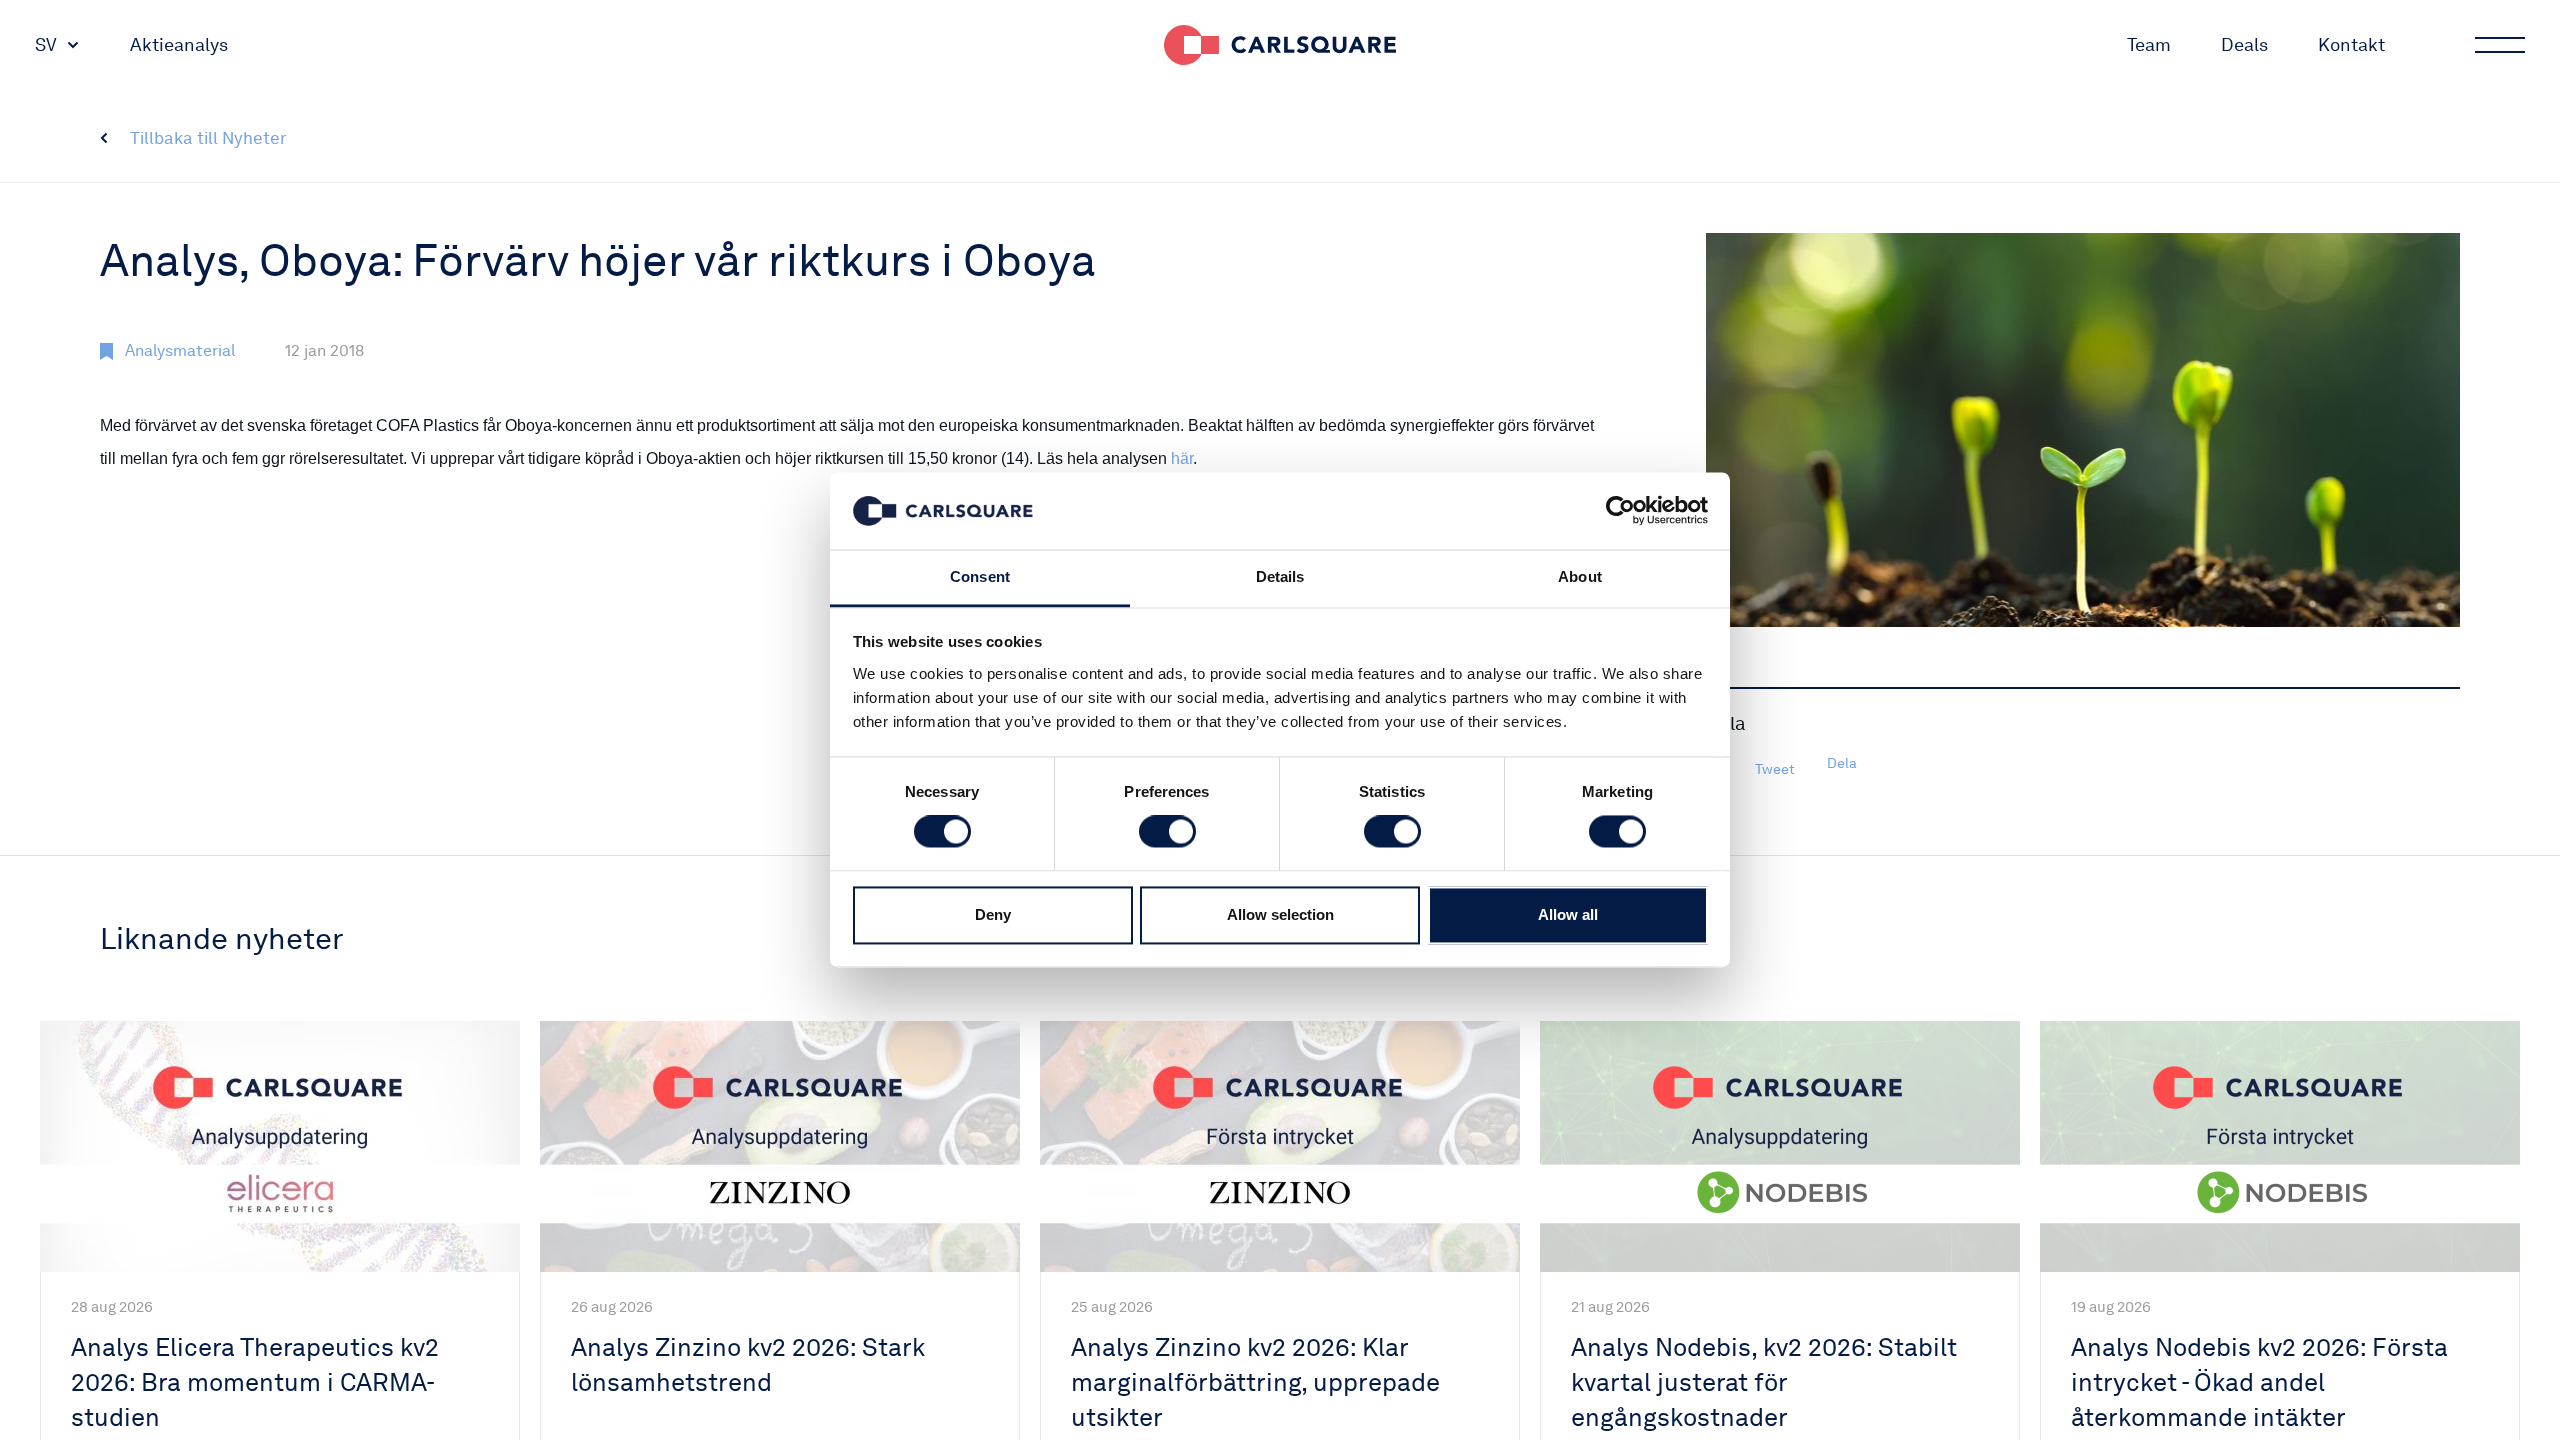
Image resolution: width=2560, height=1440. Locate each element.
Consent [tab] (980, 576)
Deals (2244, 44)
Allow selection (1280, 914)
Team (2149, 44)
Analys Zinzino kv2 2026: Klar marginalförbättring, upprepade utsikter (1255, 1382)
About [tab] (1580, 576)
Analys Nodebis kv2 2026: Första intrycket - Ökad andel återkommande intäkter (2259, 1382)
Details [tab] (1280, 576)
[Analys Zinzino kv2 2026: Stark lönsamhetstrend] (780, 1146)
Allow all (1568, 914)
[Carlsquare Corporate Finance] (1280, 45)
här (1182, 458)
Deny (993, 914)
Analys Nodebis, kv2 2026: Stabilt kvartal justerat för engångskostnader (1764, 1382)
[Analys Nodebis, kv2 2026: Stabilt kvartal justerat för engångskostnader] (1780, 1146)
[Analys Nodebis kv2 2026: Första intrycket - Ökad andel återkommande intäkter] (2280, 1146)
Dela (1842, 763)
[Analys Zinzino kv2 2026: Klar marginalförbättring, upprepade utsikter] (1280, 1146)
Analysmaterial (180, 350)
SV (46, 44)
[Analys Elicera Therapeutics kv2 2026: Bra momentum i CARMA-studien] (280, 1146)
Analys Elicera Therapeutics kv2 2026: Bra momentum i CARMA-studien (255, 1382)
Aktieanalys (179, 44)
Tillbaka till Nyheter (208, 138)
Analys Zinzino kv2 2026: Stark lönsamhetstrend (748, 1364)
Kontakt (2351, 44)
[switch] (1167, 832)
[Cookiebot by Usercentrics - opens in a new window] (1620, 511)
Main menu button (2500, 45)
